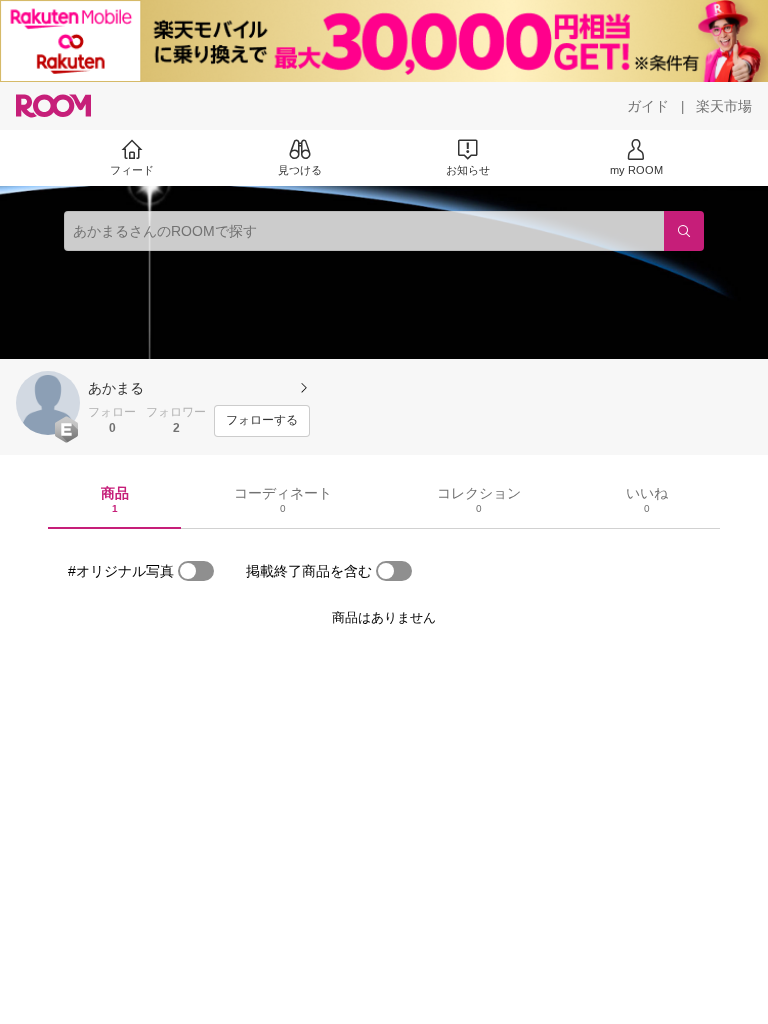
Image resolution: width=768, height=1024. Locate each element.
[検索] (684, 231)
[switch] (196, 571)
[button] (48, 403)
